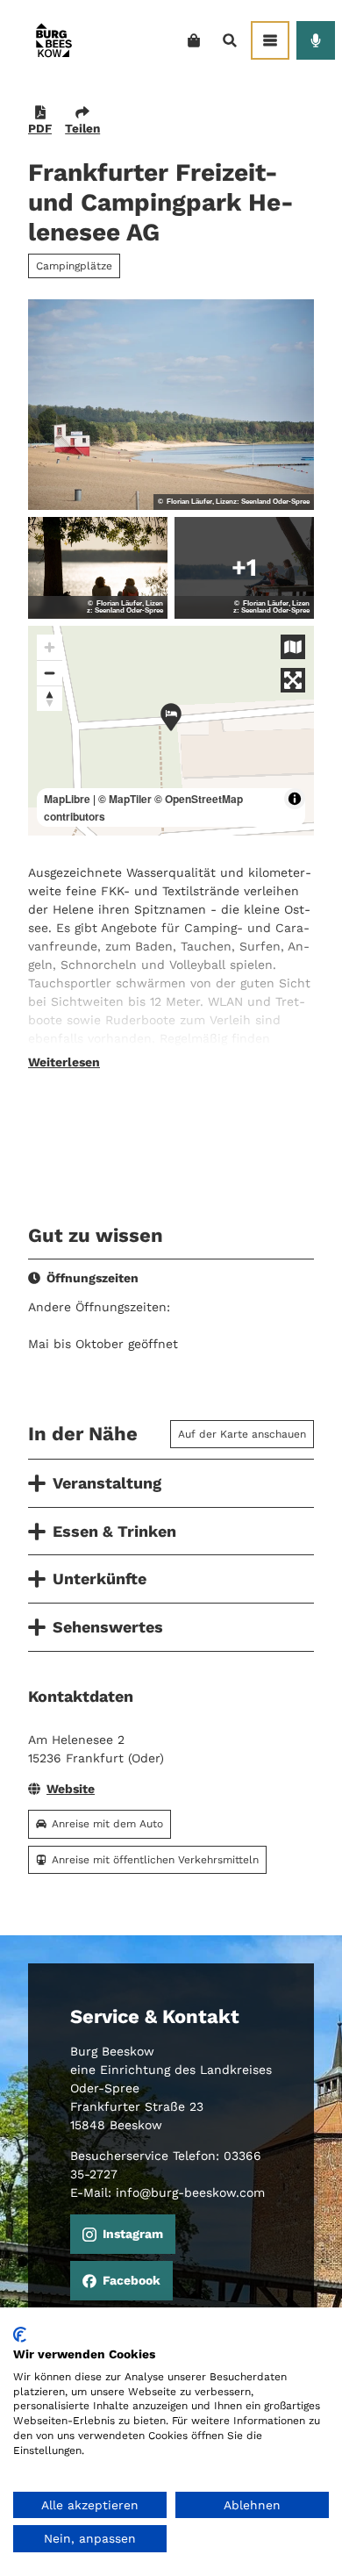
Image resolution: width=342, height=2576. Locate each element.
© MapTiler (125, 799)
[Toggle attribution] (295, 799)
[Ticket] (193, 40)
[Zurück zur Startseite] (53, 40)
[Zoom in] (50, 647)
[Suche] (229, 40)
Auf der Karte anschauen (242, 1434)
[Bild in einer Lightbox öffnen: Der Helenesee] (171, 405)
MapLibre (67, 799)
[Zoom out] (50, 673)
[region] (171, 731)
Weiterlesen (64, 1062)
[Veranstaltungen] (316, 40)
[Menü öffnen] (270, 40)
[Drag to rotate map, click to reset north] (50, 698)
